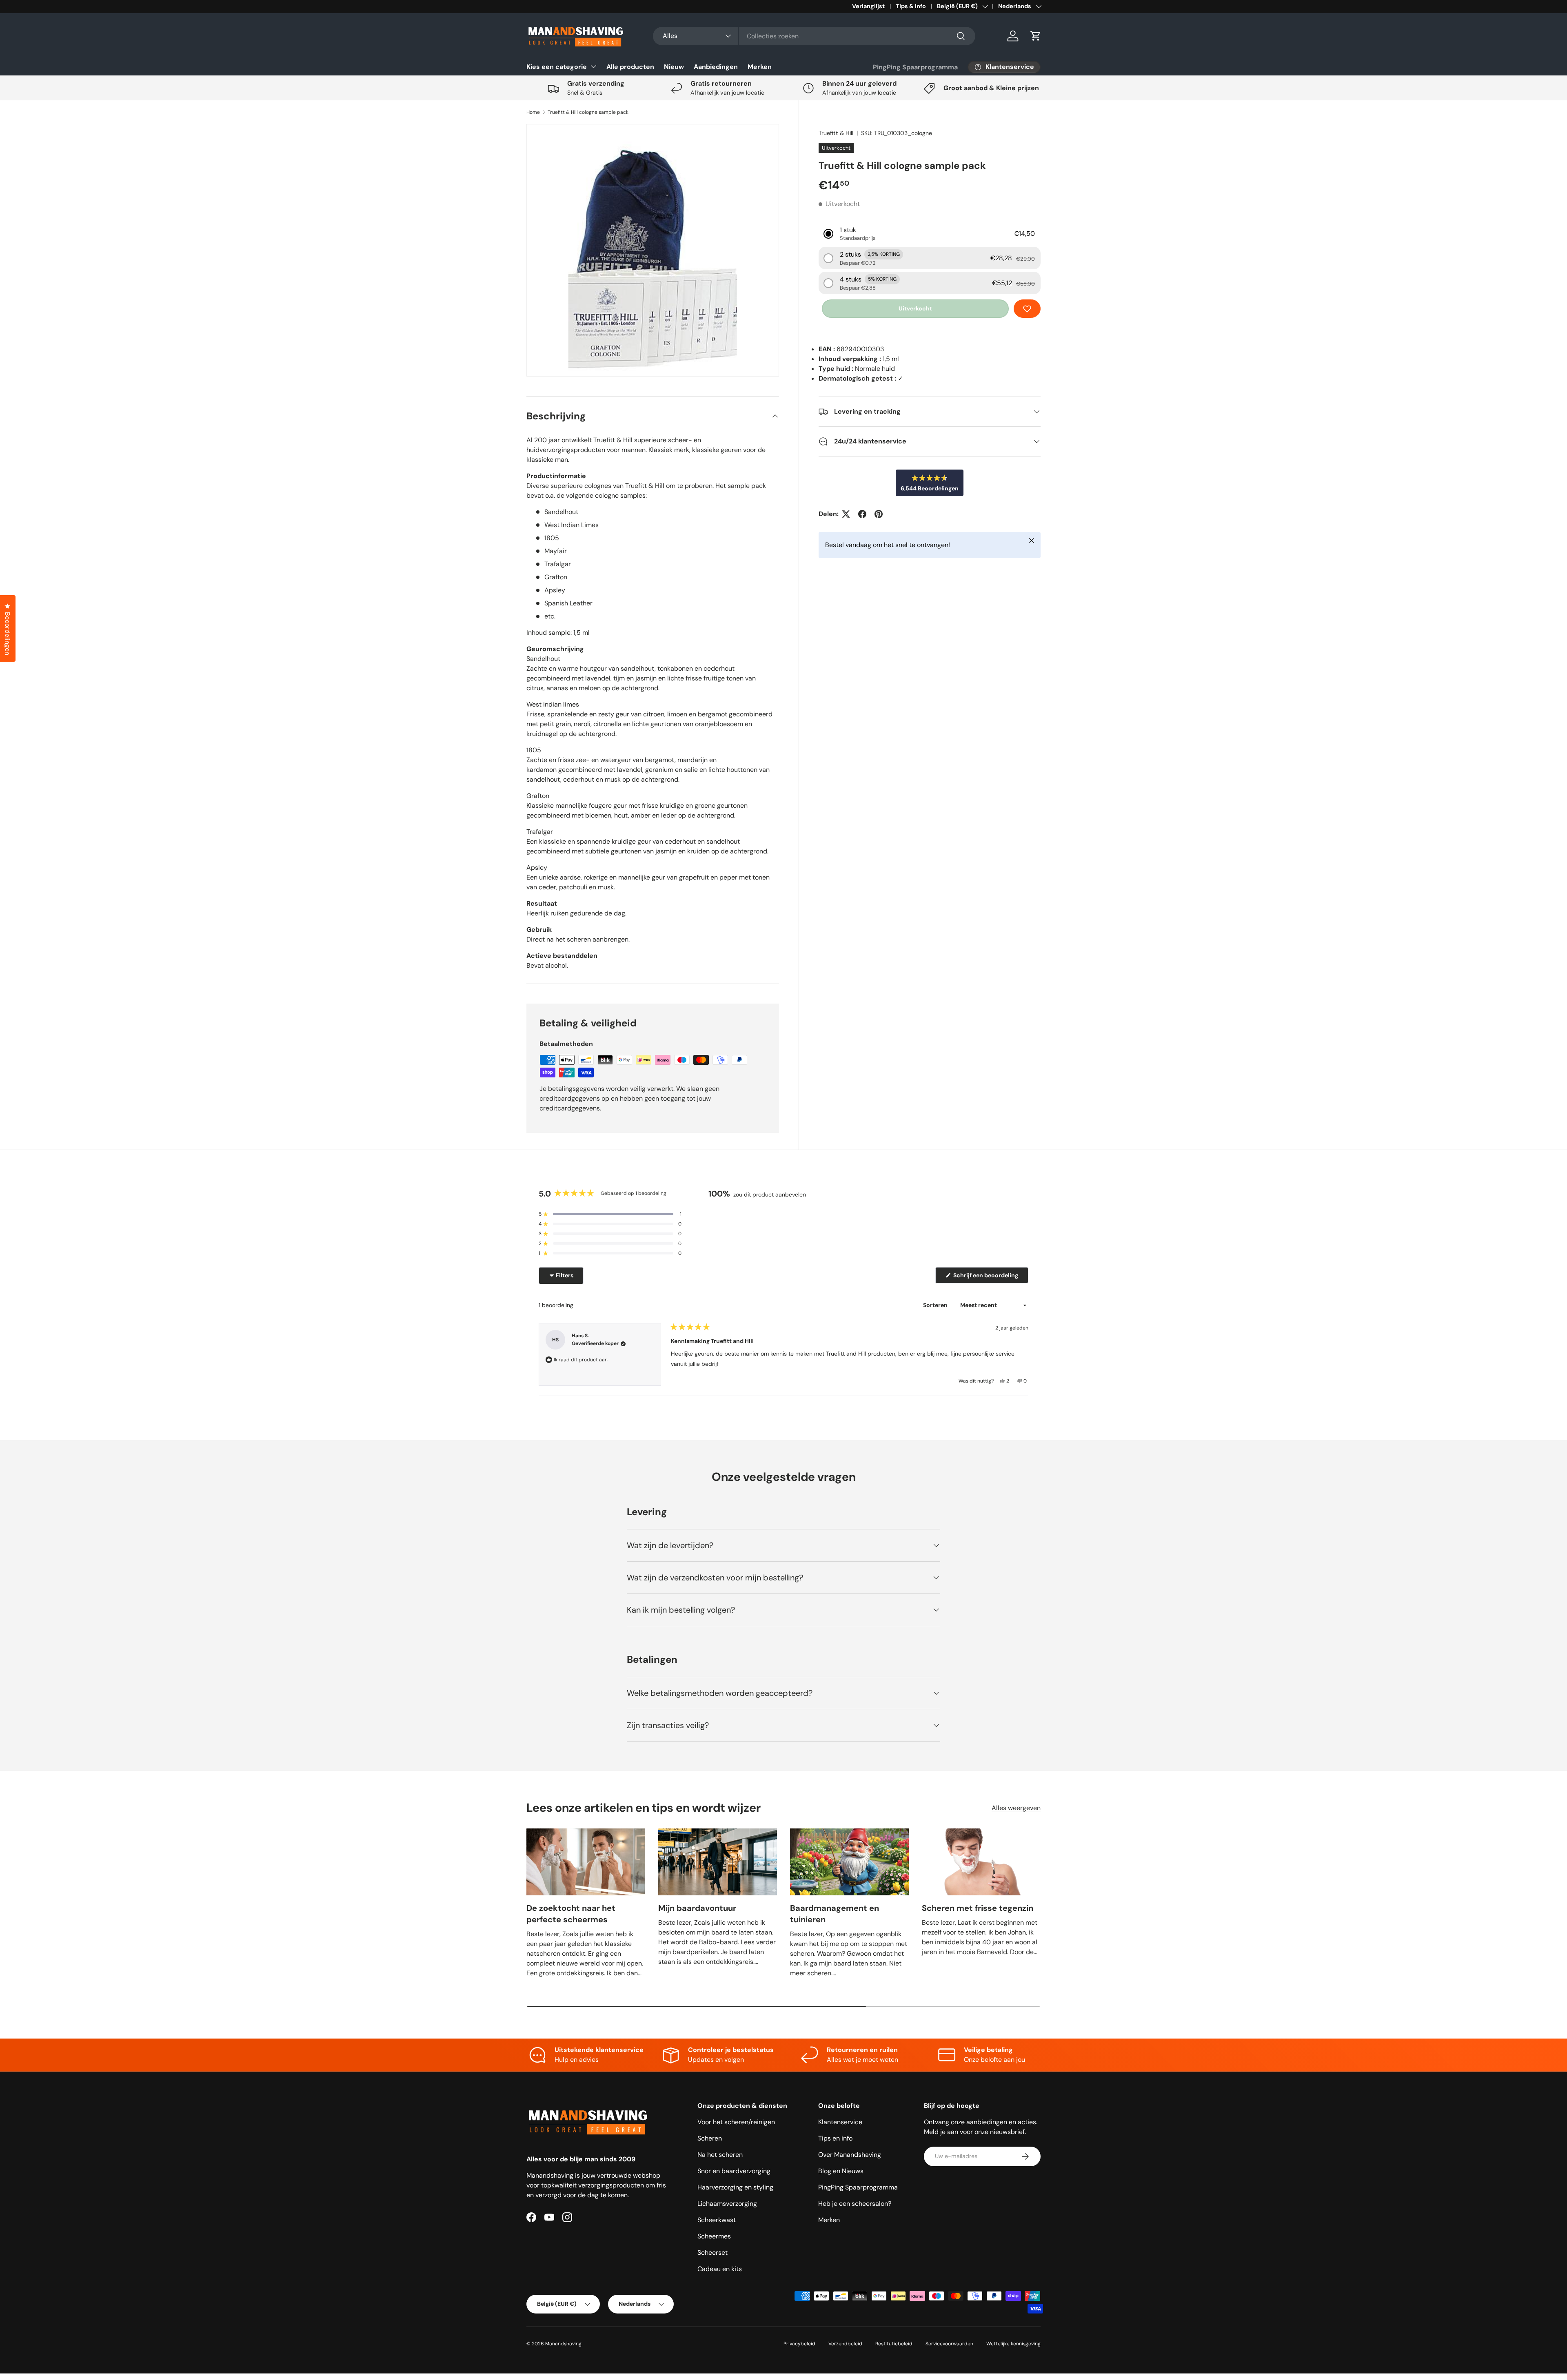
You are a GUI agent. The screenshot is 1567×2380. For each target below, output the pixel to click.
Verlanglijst (868, 6)
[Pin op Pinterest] (879, 514)
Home (533, 112)
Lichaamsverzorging (727, 2204)
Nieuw (674, 67)
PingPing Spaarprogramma (915, 67)
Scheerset (712, 2253)
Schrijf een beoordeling (987, 1277)
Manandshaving (563, 2344)
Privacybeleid (799, 2344)
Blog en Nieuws (841, 2171)
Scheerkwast (717, 2220)
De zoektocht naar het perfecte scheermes (571, 1914)
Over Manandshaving (850, 2155)
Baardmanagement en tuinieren (835, 1914)
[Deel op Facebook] (862, 514)
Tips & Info (911, 6)
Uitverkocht (915, 308)
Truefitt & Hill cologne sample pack (588, 112)
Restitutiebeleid (894, 2344)
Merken (760, 67)
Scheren (710, 2138)
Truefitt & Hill (836, 133)
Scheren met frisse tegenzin (978, 1908)
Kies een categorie (557, 67)
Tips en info (835, 2138)
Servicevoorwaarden (949, 2344)
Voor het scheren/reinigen (736, 2122)
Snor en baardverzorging (734, 2171)
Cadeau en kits (720, 2269)
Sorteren (936, 1305)
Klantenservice (840, 2122)
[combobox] (814, 36)
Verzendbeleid (845, 2344)
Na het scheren (720, 2155)
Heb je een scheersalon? (855, 2204)
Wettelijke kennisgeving (1013, 2344)
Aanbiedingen (716, 67)
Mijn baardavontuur (697, 1908)
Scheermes (714, 2236)
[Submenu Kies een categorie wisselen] (593, 66)
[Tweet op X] (846, 514)
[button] (1036, 36)
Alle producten (630, 67)
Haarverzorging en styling (735, 2187)
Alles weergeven (1016, 1808)
